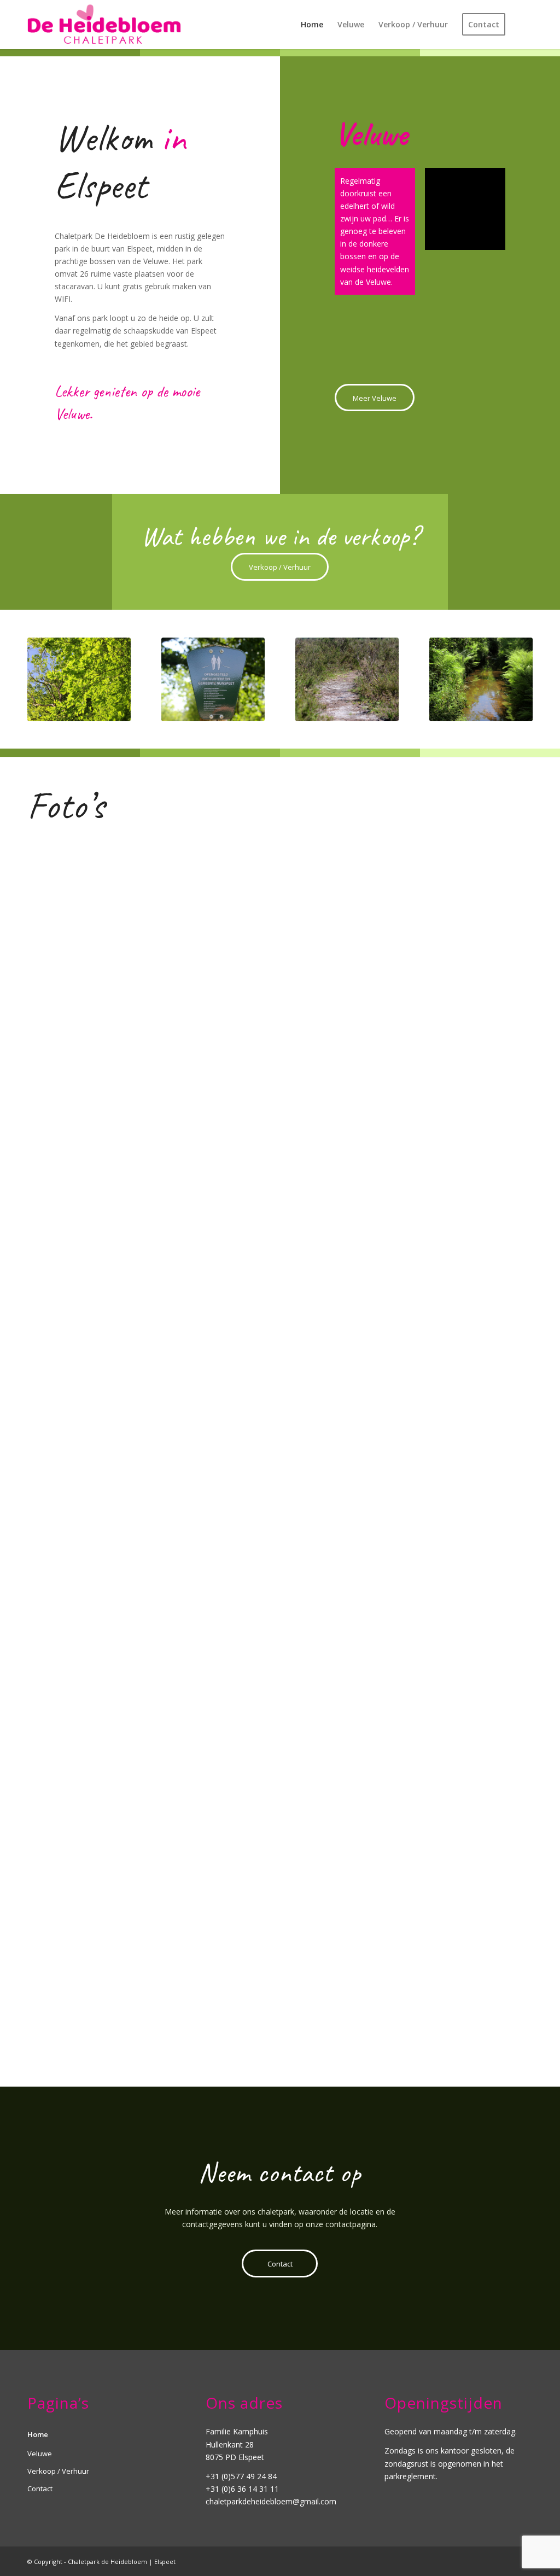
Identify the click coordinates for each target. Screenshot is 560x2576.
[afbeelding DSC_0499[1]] (112, 1181)
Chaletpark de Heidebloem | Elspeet (122, 2562)
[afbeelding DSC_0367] (281, 1587)
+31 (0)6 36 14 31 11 (242, 2489)
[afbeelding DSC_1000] (450, 1181)
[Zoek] (523, 25)
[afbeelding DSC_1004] (281, 1046)
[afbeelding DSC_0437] (281, 1857)
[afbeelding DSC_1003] (450, 1046)
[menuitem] (312, 25)
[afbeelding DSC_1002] (281, 1181)
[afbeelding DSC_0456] (281, 1992)
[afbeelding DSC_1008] (450, 1316)
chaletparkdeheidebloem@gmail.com (271, 2501)
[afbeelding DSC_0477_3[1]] (281, 911)
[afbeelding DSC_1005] (450, 911)
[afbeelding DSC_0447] (112, 1587)
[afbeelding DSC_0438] (450, 1857)
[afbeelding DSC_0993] (281, 1316)
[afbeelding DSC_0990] (450, 1451)
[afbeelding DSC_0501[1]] (281, 1451)
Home (38, 2434)
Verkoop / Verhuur (58, 2471)
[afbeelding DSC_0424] (112, 911)
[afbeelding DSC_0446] (112, 1992)
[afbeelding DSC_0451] (112, 1046)
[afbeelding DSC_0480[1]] (112, 1316)
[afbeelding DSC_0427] (281, 1722)
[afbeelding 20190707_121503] (450, 1992)
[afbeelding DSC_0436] (112, 1857)
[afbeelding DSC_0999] (112, 1451)
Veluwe (40, 2454)
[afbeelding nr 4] (450, 1587)
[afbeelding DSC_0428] (450, 1722)
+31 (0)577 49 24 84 (241, 2476)
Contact (40, 2489)
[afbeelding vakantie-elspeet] (112, 1722)
